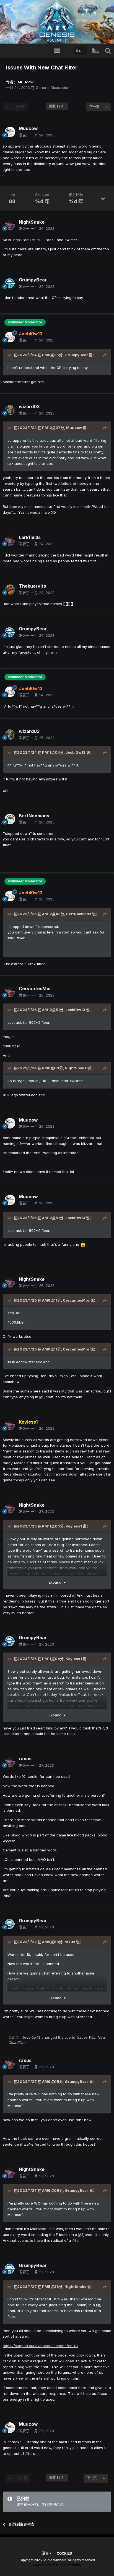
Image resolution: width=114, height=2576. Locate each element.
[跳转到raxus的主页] (10, 1762)
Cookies (64, 2553)
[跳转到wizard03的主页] (10, 410)
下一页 (94, 107)
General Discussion (53, 88)
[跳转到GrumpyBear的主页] (10, 283)
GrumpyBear (76, 355)
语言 (46, 2553)
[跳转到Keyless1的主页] (10, 1425)
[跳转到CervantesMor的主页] (10, 992)
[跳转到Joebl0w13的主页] (10, 337)
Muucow (26, 82)
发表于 (37, 135)
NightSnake (76, 1068)
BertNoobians (79, 914)
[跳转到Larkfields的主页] (10, 541)
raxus (70, 1942)
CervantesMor (76, 1300)
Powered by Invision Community (57, 2565)
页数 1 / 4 (57, 106)
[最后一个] (107, 107)
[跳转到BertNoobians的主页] (10, 819)
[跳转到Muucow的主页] (10, 132)
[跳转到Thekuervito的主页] (10, 590)
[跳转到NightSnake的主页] (10, 225)
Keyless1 (74, 1526)
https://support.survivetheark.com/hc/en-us (41, 2346)
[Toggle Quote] (10, 355)
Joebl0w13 (76, 752)
